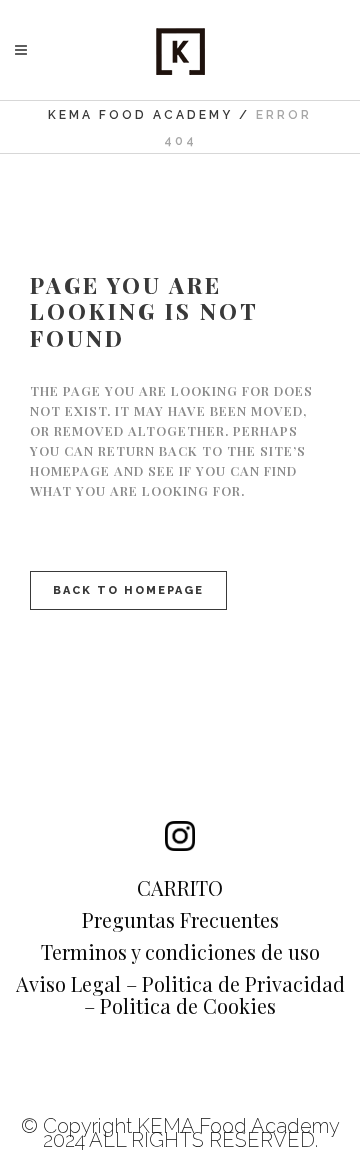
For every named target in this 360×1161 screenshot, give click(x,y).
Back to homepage (128, 590)
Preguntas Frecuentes (180, 920)
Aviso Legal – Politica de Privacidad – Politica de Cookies (180, 995)
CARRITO (180, 888)
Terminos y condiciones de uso (180, 952)
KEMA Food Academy (140, 115)
